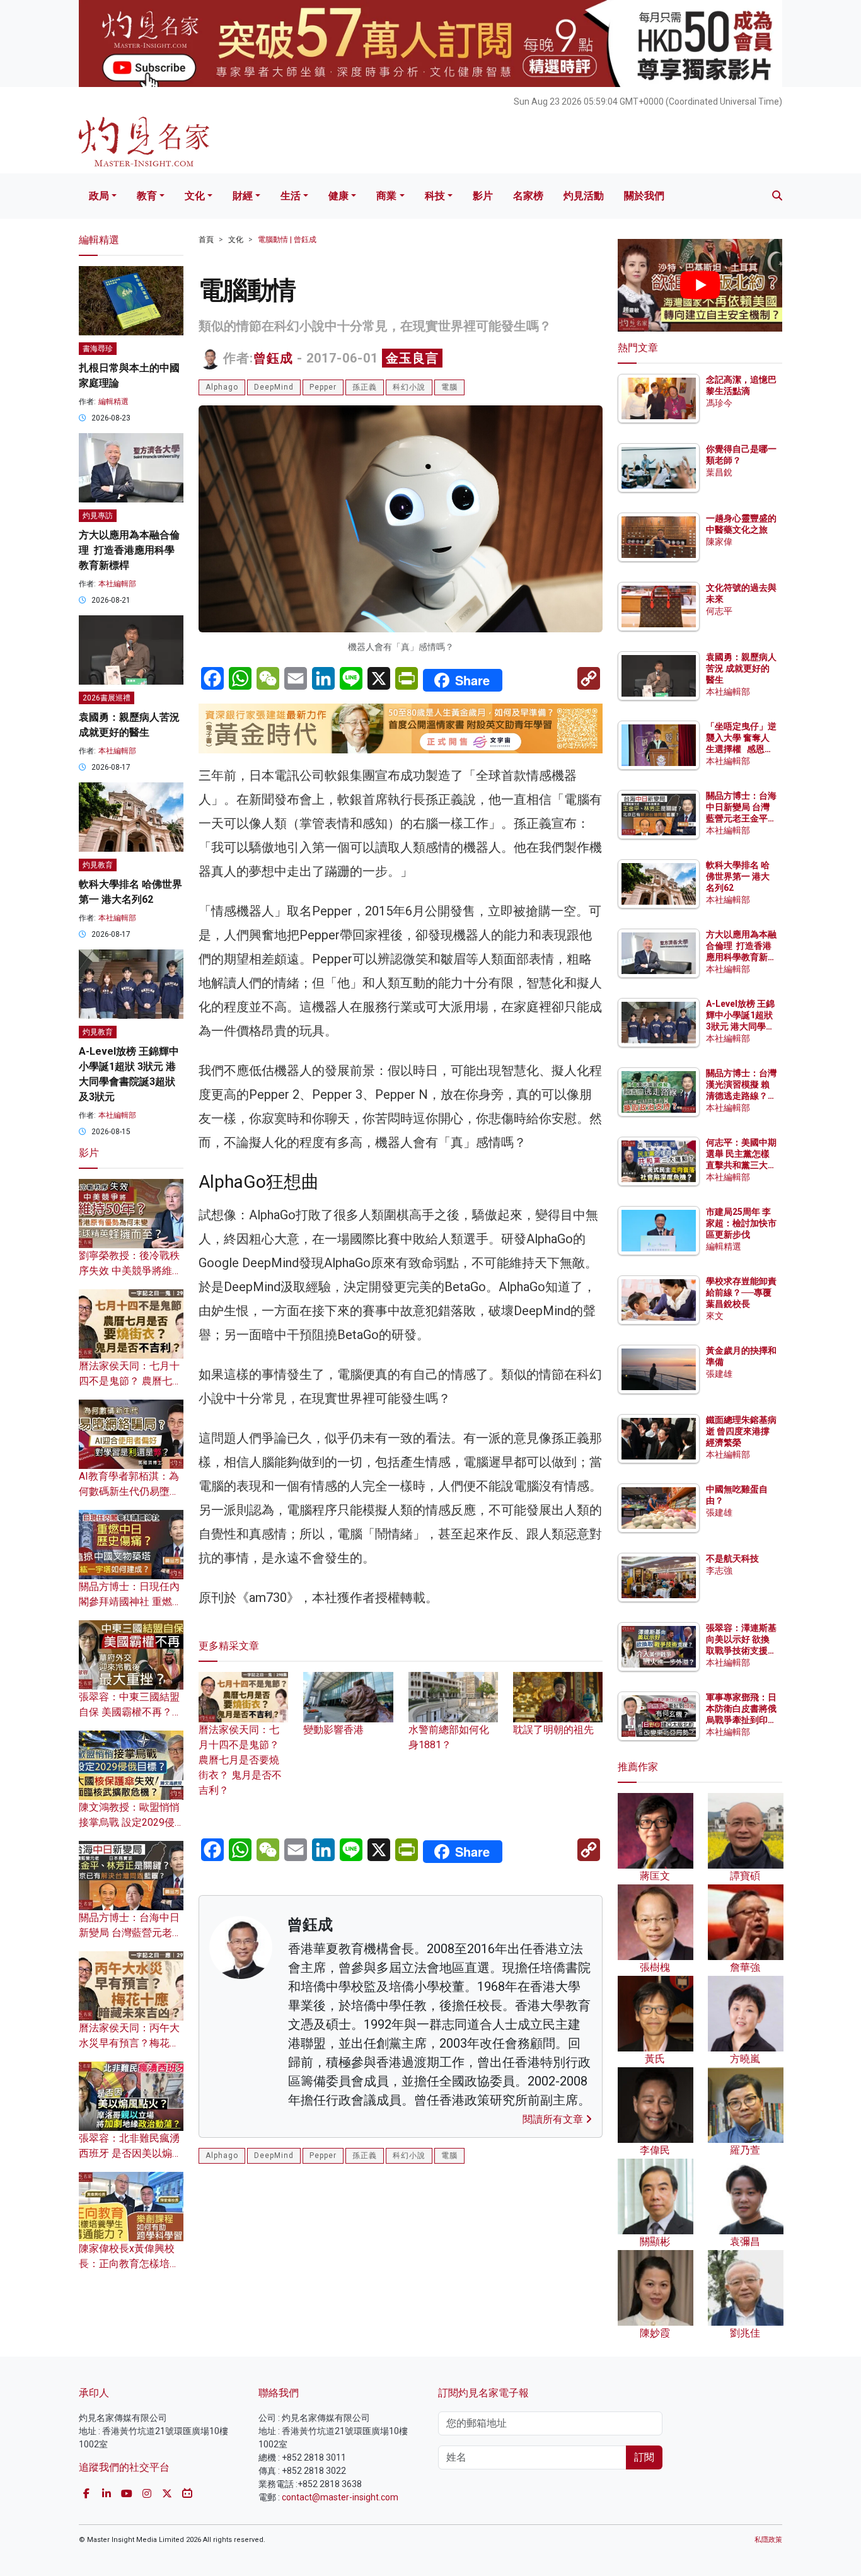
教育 (147, 196)
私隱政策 (768, 2540)
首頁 (206, 240)
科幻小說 (409, 387)
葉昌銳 (719, 472)
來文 (715, 1316)
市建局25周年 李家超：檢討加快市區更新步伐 (741, 1223)
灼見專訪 (98, 516)
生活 (291, 196)
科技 (435, 196)
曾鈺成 (273, 358)
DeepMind (274, 387)
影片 (483, 196)
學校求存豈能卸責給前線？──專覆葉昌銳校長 (741, 1292)
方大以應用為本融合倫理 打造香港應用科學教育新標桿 (129, 550)
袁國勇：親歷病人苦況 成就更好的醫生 (741, 668)
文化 (195, 196)
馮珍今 (719, 403)
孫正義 (365, 387)
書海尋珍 (98, 349)
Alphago (222, 387)
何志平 (719, 611)
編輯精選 (113, 402)
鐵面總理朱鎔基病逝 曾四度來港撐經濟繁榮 (741, 1431)
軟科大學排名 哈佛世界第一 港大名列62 (738, 876)
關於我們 (644, 196)
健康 (338, 196)
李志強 (719, 1570)
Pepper (323, 387)
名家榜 (528, 196)
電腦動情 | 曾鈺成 (287, 240)
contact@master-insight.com (340, 2497)
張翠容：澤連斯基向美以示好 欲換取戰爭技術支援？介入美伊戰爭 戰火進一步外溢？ (741, 1651)
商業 (386, 196)
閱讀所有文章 (554, 2119)
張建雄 (719, 1374)
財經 (243, 196)
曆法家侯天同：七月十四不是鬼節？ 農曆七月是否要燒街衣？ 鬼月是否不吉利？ (240, 1760)
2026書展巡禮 (107, 698)
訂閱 (644, 2457)
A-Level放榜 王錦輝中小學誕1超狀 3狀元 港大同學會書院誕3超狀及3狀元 (740, 1027)
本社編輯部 (117, 584)
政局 (99, 196)
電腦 (449, 387)
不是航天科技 (732, 1558)
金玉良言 (412, 358)
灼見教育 (98, 865)
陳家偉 (719, 542)
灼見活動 (584, 196)
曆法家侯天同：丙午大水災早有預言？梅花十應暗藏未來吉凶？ (129, 2043)
